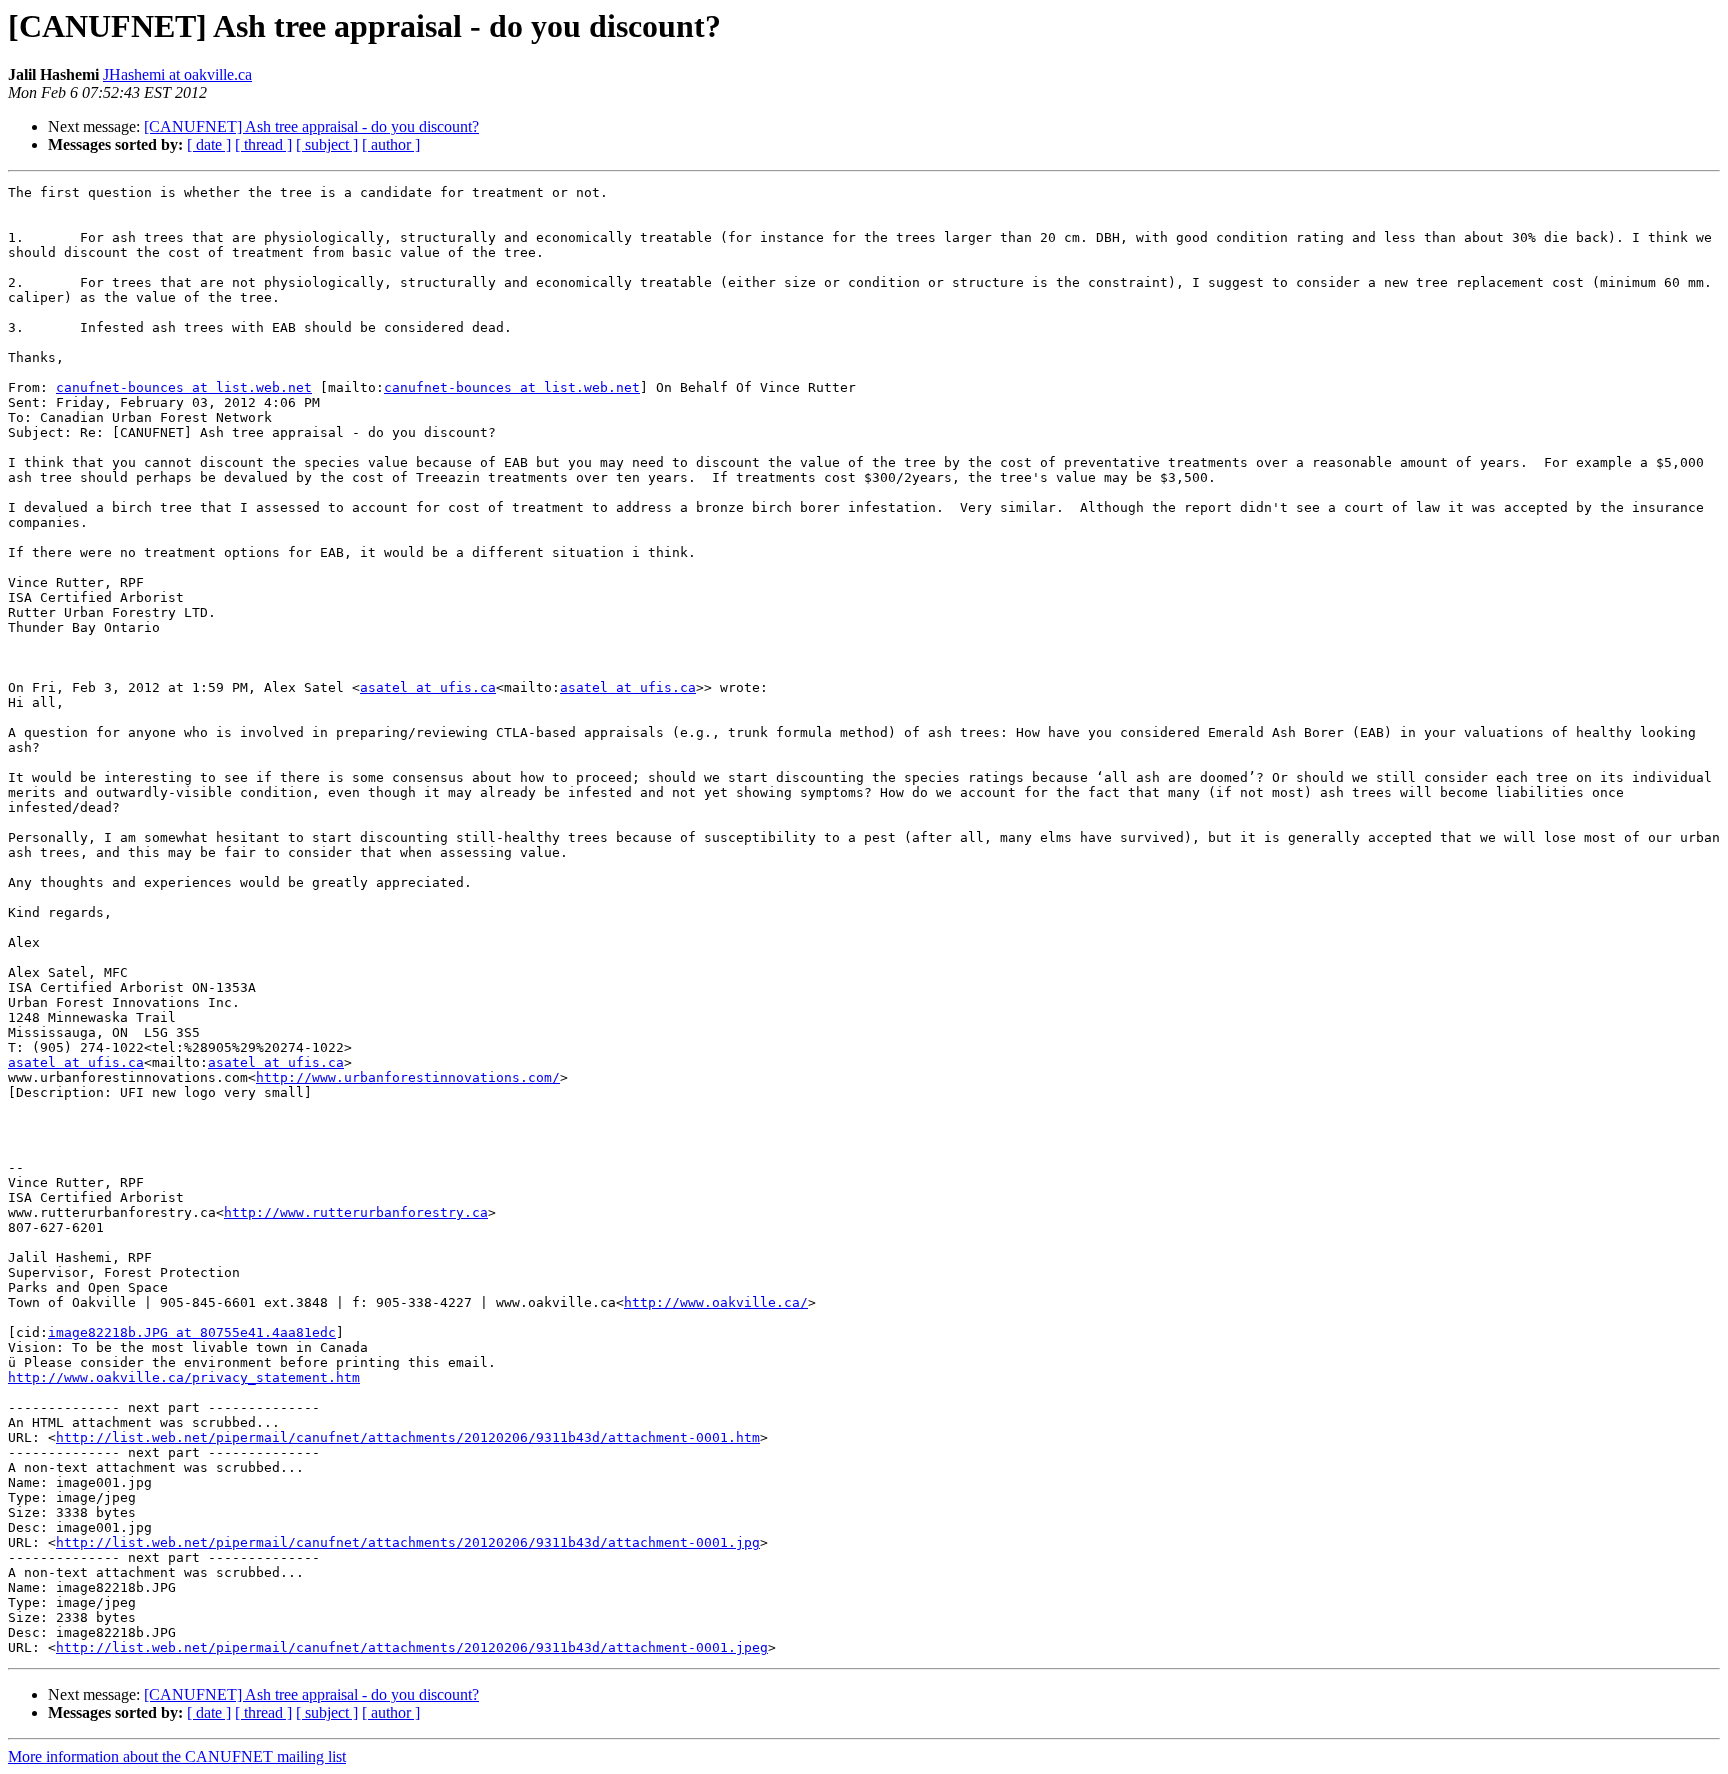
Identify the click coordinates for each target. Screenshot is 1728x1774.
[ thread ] (263, 144)
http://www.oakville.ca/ (716, 1302)
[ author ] (391, 144)
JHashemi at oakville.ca (177, 74)
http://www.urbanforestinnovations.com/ (408, 1077)
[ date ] (209, 144)
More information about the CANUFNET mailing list (177, 1756)
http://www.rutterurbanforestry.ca (356, 1212)
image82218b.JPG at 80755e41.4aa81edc (192, 1332)
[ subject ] (327, 144)
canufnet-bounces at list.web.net (184, 387)
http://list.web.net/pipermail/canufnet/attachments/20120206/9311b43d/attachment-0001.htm (408, 1437)
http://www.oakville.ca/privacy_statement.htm (184, 1377)
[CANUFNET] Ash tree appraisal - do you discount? (311, 126)
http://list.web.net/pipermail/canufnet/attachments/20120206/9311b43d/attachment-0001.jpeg (412, 1647)
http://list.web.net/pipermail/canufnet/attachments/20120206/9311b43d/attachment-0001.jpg (408, 1542)
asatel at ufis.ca (428, 687)
